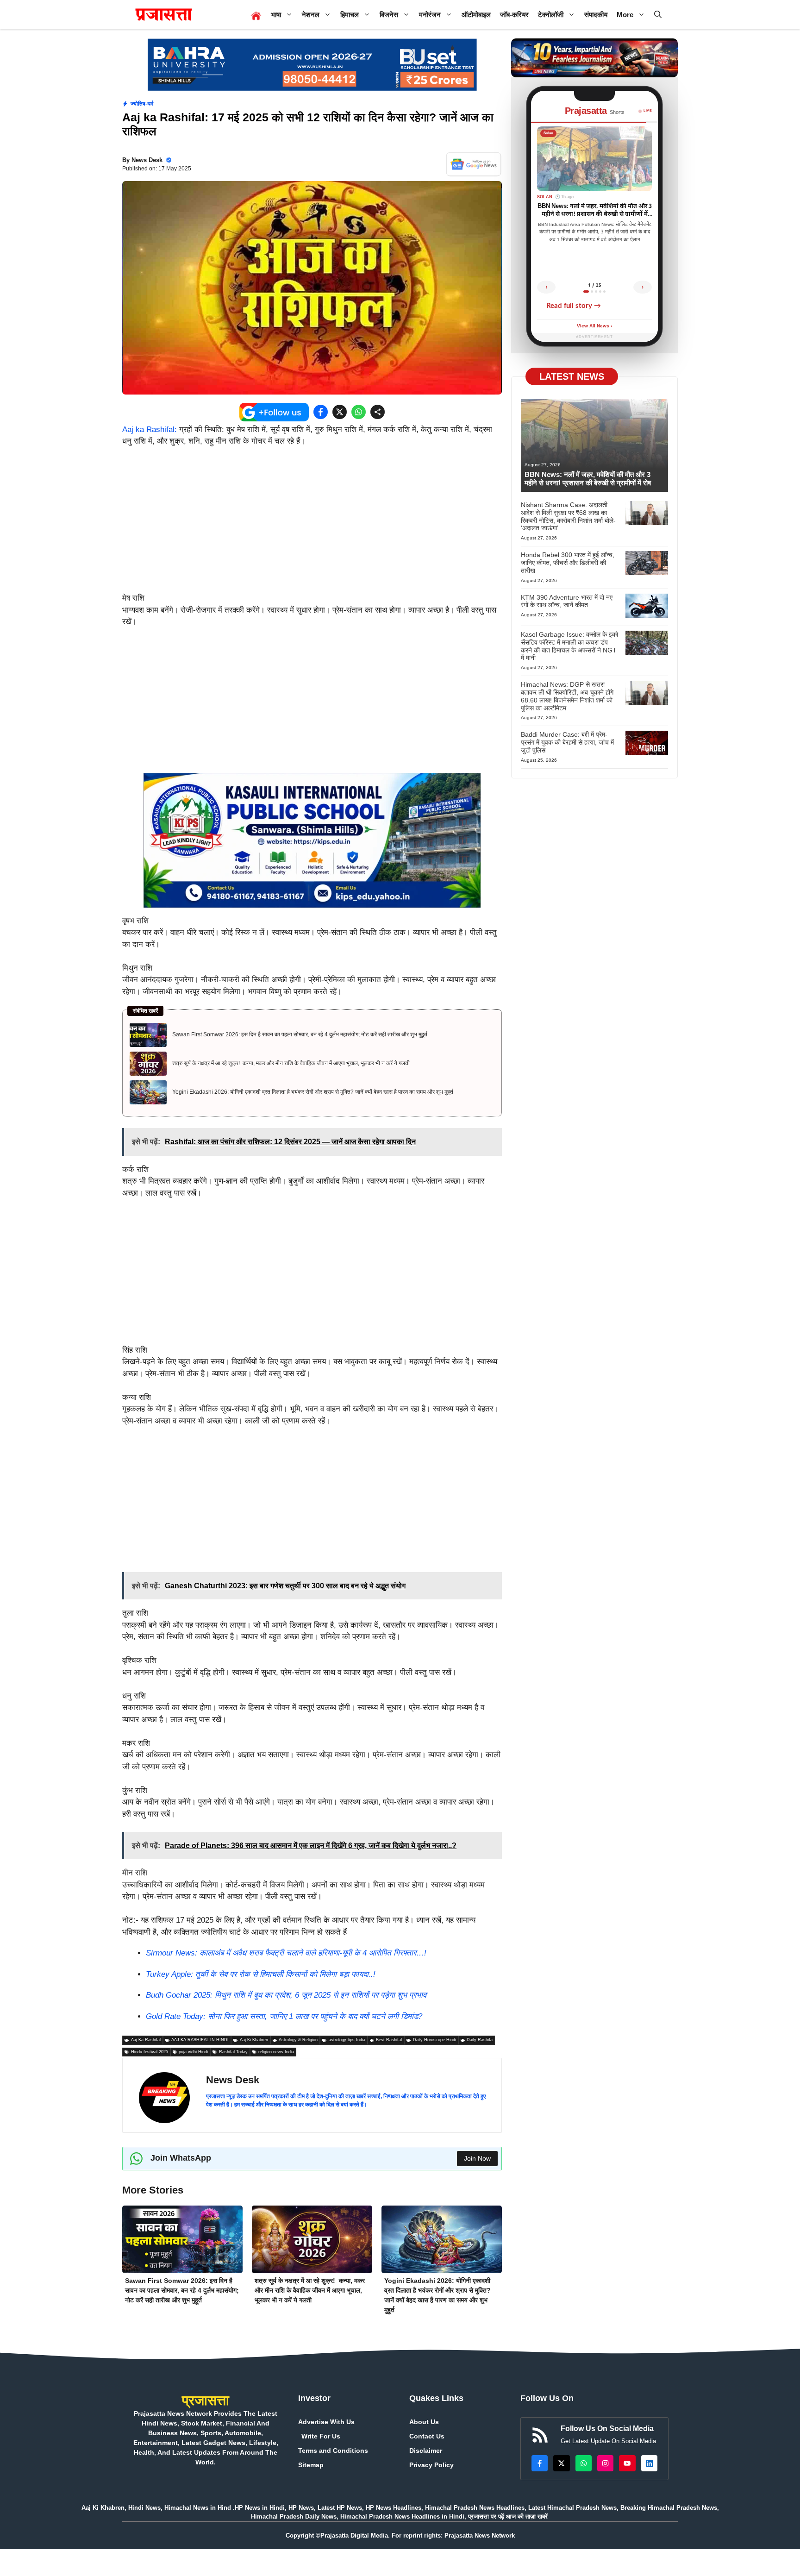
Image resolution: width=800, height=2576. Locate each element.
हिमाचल (350, 15)
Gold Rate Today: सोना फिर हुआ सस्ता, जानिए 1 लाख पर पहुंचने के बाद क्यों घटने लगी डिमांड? (284, 2016)
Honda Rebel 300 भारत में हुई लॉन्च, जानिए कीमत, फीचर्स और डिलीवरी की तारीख (568, 563)
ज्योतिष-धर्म (142, 104)
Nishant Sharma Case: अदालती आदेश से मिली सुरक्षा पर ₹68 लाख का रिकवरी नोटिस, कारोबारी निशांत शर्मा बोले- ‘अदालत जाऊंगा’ (568, 516)
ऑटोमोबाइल (476, 15)
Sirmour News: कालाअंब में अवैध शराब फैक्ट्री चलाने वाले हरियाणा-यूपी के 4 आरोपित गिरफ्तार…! (286, 1953)
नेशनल (311, 15)
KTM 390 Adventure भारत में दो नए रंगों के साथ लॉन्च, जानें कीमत (567, 601)
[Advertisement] (312, 524)
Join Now (477, 2158)
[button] (658, 15)
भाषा (276, 15)
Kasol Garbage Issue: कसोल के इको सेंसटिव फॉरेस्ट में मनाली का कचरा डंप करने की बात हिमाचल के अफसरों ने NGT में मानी (569, 646)
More (625, 15)
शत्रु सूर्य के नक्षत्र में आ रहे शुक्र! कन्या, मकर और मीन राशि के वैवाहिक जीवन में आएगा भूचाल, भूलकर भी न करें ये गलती (291, 1063)
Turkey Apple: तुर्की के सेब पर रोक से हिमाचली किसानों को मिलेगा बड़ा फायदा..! (261, 1974)
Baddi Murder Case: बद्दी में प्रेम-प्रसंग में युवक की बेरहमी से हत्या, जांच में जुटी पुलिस (567, 742)
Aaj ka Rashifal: (150, 429)
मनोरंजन (430, 15)
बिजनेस (389, 15)
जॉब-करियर (514, 15)
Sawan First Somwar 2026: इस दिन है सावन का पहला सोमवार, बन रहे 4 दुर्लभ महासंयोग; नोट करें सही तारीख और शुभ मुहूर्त (300, 1034)
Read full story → (574, 306)
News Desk (147, 160)
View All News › (594, 326)
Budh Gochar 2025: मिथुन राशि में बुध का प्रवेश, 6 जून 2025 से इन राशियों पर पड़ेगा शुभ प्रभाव (286, 1995)
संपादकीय (596, 15)
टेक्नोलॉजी (551, 15)
